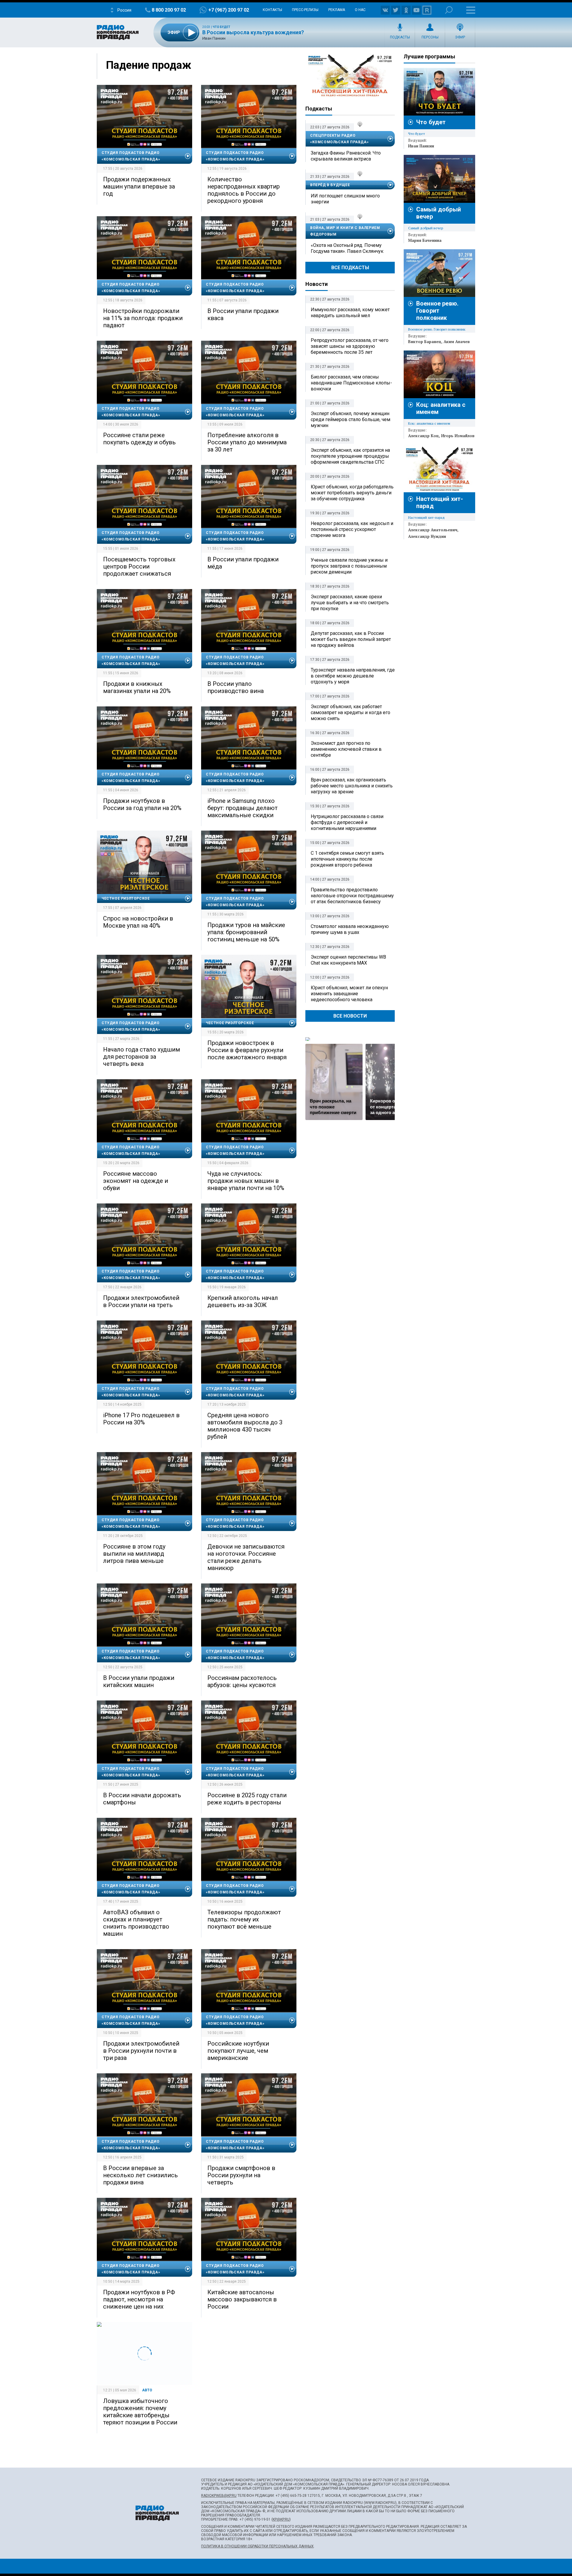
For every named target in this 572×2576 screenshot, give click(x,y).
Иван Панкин (421, 146)
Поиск (449, 10)
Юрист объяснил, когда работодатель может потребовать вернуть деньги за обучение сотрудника (352, 493)
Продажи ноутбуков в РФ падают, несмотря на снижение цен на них (139, 2299)
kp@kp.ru (281, 2519)
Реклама (337, 10)
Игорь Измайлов (458, 436)
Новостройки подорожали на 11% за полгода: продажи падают (143, 318)
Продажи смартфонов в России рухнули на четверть (241, 2175)
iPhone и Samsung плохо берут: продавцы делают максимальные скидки (243, 808)
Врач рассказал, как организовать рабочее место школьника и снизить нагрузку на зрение (352, 786)
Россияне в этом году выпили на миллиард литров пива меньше (134, 1554)
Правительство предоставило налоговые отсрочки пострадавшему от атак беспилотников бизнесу (352, 896)
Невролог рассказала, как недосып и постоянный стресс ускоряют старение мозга (352, 529)
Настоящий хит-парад (350, 76)
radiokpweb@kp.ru (219, 2496)
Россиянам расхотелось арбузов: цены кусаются (242, 1681)
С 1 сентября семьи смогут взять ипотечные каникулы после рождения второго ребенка (347, 859)
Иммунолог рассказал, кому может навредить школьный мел (350, 313)
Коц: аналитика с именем (429, 423)
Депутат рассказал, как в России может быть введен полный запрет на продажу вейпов (351, 639)
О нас (360, 10)
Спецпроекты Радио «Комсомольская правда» (339, 139)
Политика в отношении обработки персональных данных (257, 2546)
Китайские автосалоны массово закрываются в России (242, 2299)
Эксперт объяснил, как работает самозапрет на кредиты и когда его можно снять (350, 712)
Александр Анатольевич (433, 530)
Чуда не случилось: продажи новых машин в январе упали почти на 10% (246, 1181)
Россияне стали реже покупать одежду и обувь (139, 439)
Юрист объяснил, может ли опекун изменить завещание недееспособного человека (349, 994)
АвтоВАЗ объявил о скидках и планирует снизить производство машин (136, 1923)
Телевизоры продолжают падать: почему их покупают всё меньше (244, 1919)
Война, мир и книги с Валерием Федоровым (345, 231)
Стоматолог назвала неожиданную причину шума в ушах (350, 929)
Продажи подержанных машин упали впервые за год (139, 186)
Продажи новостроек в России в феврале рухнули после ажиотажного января (247, 1050)
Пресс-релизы (305, 10)
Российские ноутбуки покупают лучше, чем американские (238, 2051)
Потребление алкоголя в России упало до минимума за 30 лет (247, 442)
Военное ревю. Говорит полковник (437, 311)
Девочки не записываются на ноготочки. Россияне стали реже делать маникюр (246, 1557)
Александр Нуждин (427, 536)
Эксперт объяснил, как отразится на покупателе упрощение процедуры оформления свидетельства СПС (350, 456)
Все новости (350, 1016)
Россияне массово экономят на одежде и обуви (136, 1181)
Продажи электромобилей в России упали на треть (141, 1301)
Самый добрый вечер (426, 228)
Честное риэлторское (126, 898)
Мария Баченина (425, 240)
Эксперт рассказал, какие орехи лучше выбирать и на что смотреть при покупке (350, 603)
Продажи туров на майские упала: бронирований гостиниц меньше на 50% (246, 932)
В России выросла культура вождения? (253, 32)
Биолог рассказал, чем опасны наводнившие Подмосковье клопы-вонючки (351, 383)
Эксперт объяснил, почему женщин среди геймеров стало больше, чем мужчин (350, 419)
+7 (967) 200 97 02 (229, 10)
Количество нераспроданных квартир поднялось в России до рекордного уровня (244, 190)
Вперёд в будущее (330, 185)
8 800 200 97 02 (169, 10)
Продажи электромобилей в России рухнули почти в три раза (141, 2051)
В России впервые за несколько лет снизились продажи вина (140, 2175)
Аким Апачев (457, 342)
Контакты (272, 10)
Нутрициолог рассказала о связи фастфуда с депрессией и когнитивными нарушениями (347, 822)
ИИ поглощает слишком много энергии (345, 199)
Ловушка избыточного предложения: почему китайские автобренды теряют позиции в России (140, 2412)
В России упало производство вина (236, 687)
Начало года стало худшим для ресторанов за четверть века (142, 1057)
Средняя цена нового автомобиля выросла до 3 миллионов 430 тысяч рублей (245, 1426)
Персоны (430, 37)
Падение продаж (149, 65)
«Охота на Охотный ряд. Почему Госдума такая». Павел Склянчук (347, 248)
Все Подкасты (350, 268)
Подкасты (400, 37)
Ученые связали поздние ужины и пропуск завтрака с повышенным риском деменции (349, 566)
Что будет (222, 27)
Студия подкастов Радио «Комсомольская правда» (131, 156)
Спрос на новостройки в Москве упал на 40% (138, 922)
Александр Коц (423, 436)
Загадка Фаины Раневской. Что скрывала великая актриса (346, 156)
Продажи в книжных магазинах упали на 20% (137, 687)
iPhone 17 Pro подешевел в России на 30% (141, 1419)
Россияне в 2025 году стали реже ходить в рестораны (247, 1799)
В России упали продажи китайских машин (139, 1681)
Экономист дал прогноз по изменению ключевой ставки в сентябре (346, 749)
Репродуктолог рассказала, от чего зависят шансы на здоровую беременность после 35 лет (350, 346)
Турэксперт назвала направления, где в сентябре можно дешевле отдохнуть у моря (353, 676)
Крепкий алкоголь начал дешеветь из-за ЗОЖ (243, 1301)
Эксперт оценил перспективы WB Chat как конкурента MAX (348, 960)
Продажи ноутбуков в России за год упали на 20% (142, 804)
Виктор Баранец (425, 342)
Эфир (460, 37)
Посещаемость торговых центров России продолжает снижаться (139, 566)
